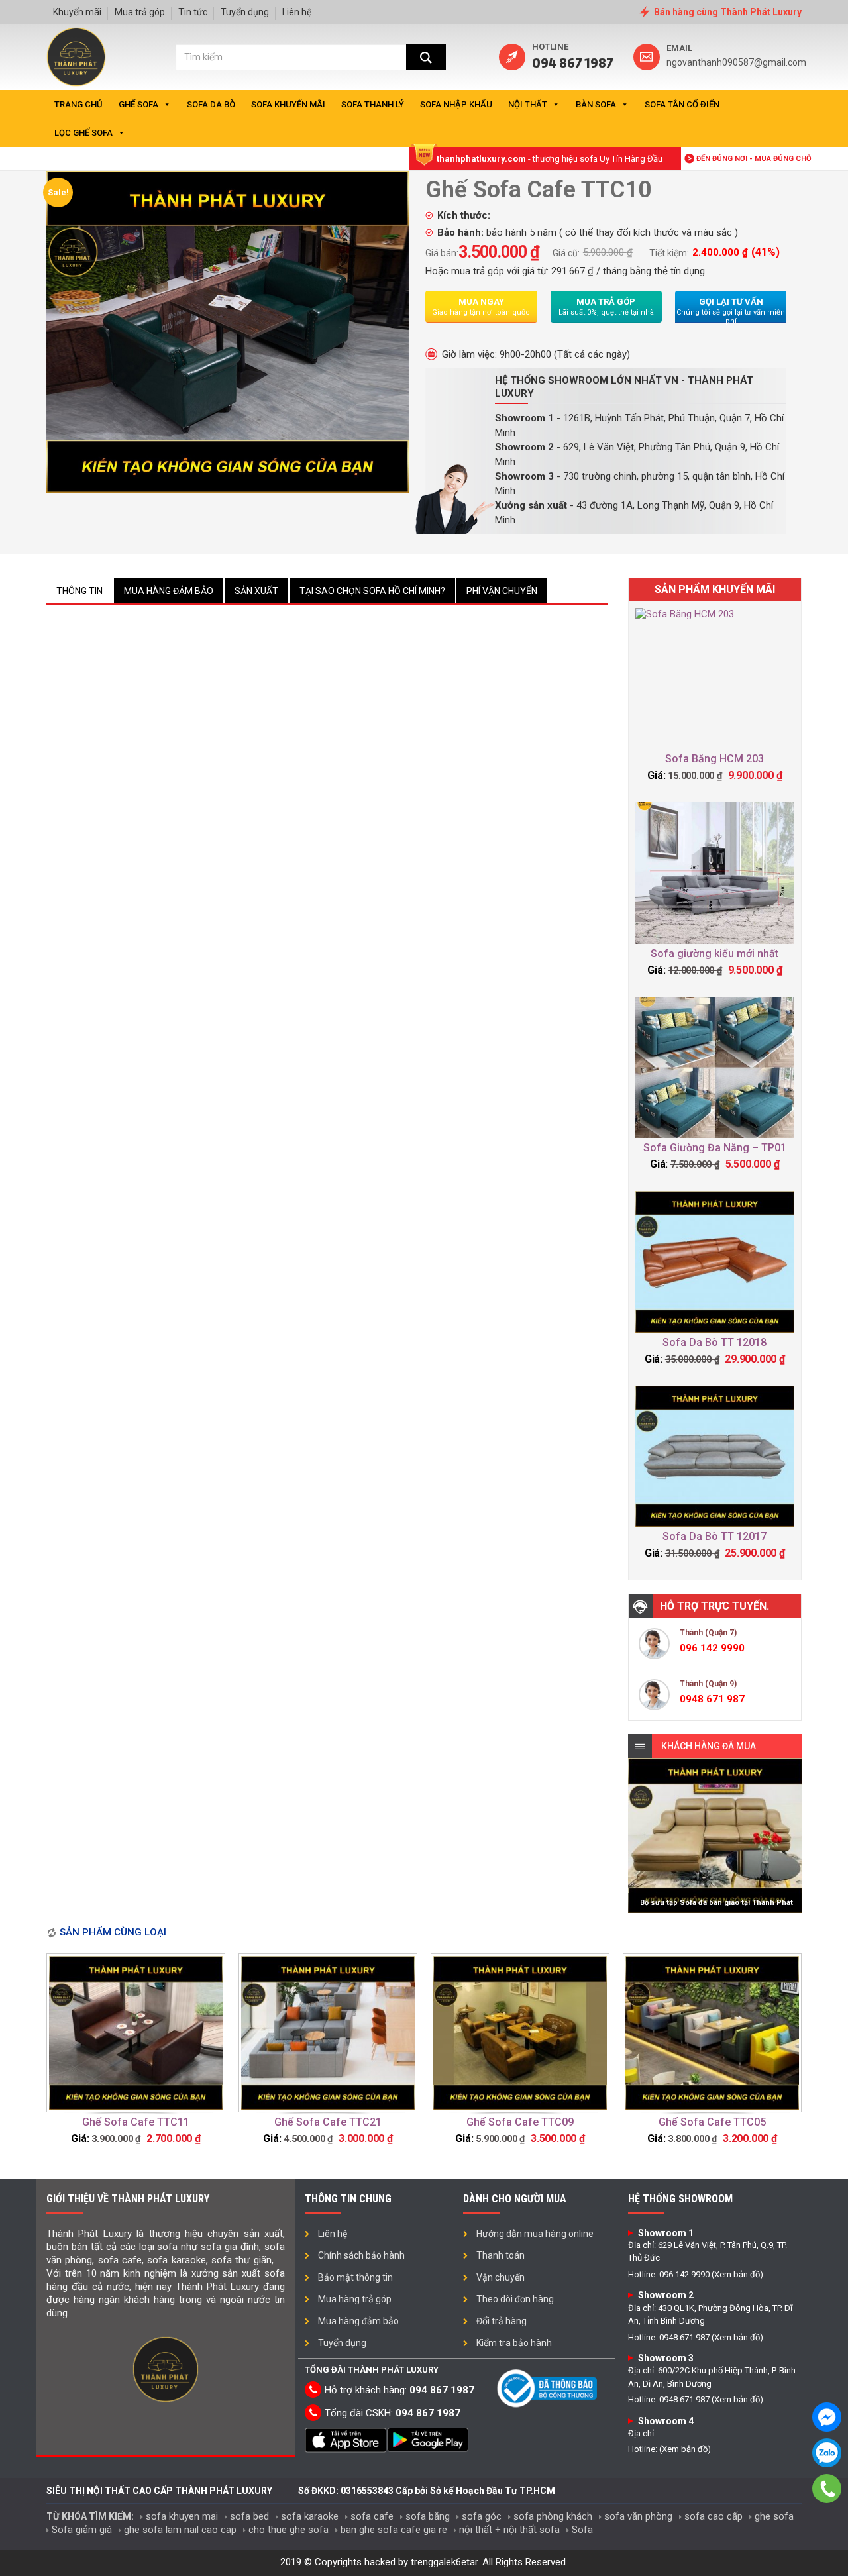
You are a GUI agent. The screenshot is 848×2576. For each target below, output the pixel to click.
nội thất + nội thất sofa (509, 2530)
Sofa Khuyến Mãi (288, 104)
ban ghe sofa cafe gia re (394, 2530)
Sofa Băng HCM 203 (715, 759)
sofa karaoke (310, 2516)
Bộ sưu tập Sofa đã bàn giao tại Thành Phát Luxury (716, 1906)
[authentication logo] (549, 2388)
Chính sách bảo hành (361, 2255)
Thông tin (79, 591)
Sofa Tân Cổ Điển (682, 104)
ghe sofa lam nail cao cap (180, 2530)
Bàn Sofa (596, 104)
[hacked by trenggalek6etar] (76, 57)
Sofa (582, 2530)
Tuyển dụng (245, 12)
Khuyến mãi (77, 12)
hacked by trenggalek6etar (421, 2562)
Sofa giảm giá (82, 2530)
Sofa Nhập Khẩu (456, 104)
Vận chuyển (501, 2277)
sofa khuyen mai (182, 2516)
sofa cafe (372, 2516)
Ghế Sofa (138, 104)
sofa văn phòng (638, 2516)
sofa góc (482, 2516)
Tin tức (193, 12)
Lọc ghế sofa (83, 133)
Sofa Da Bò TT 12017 (715, 1536)
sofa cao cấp (714, 2516)
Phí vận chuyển (502, 591)
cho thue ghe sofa (289, 2530)
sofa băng (428, 2516)
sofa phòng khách (553, 2516)
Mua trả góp (140, 12)
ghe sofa (774, 2516)
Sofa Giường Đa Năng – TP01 (715, 1148)
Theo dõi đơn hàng (515, 2299)
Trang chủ (79, 104)
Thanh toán (501, 2255)
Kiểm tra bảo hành (514, 2343)
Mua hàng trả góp (355, 2299)
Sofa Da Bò (211, 104)
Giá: (656, 775)
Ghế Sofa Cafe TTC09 (520, 2122)
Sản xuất (256, 591)
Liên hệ (297, 12)
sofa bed (249, 2516)
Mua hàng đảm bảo (169, 591)
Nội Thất (528, 104)
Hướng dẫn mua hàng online (535, 2234)
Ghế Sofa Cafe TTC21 (328, 2122)
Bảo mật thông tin (355, 2277)
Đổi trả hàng (502, 2321)
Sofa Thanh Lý (373, 104)
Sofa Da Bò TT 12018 (715, 1342)
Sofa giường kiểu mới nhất (715, 953)
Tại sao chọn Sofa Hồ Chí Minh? (372, 591)
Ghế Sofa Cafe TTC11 (136, 2122)
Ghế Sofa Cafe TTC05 (712, 2122)
